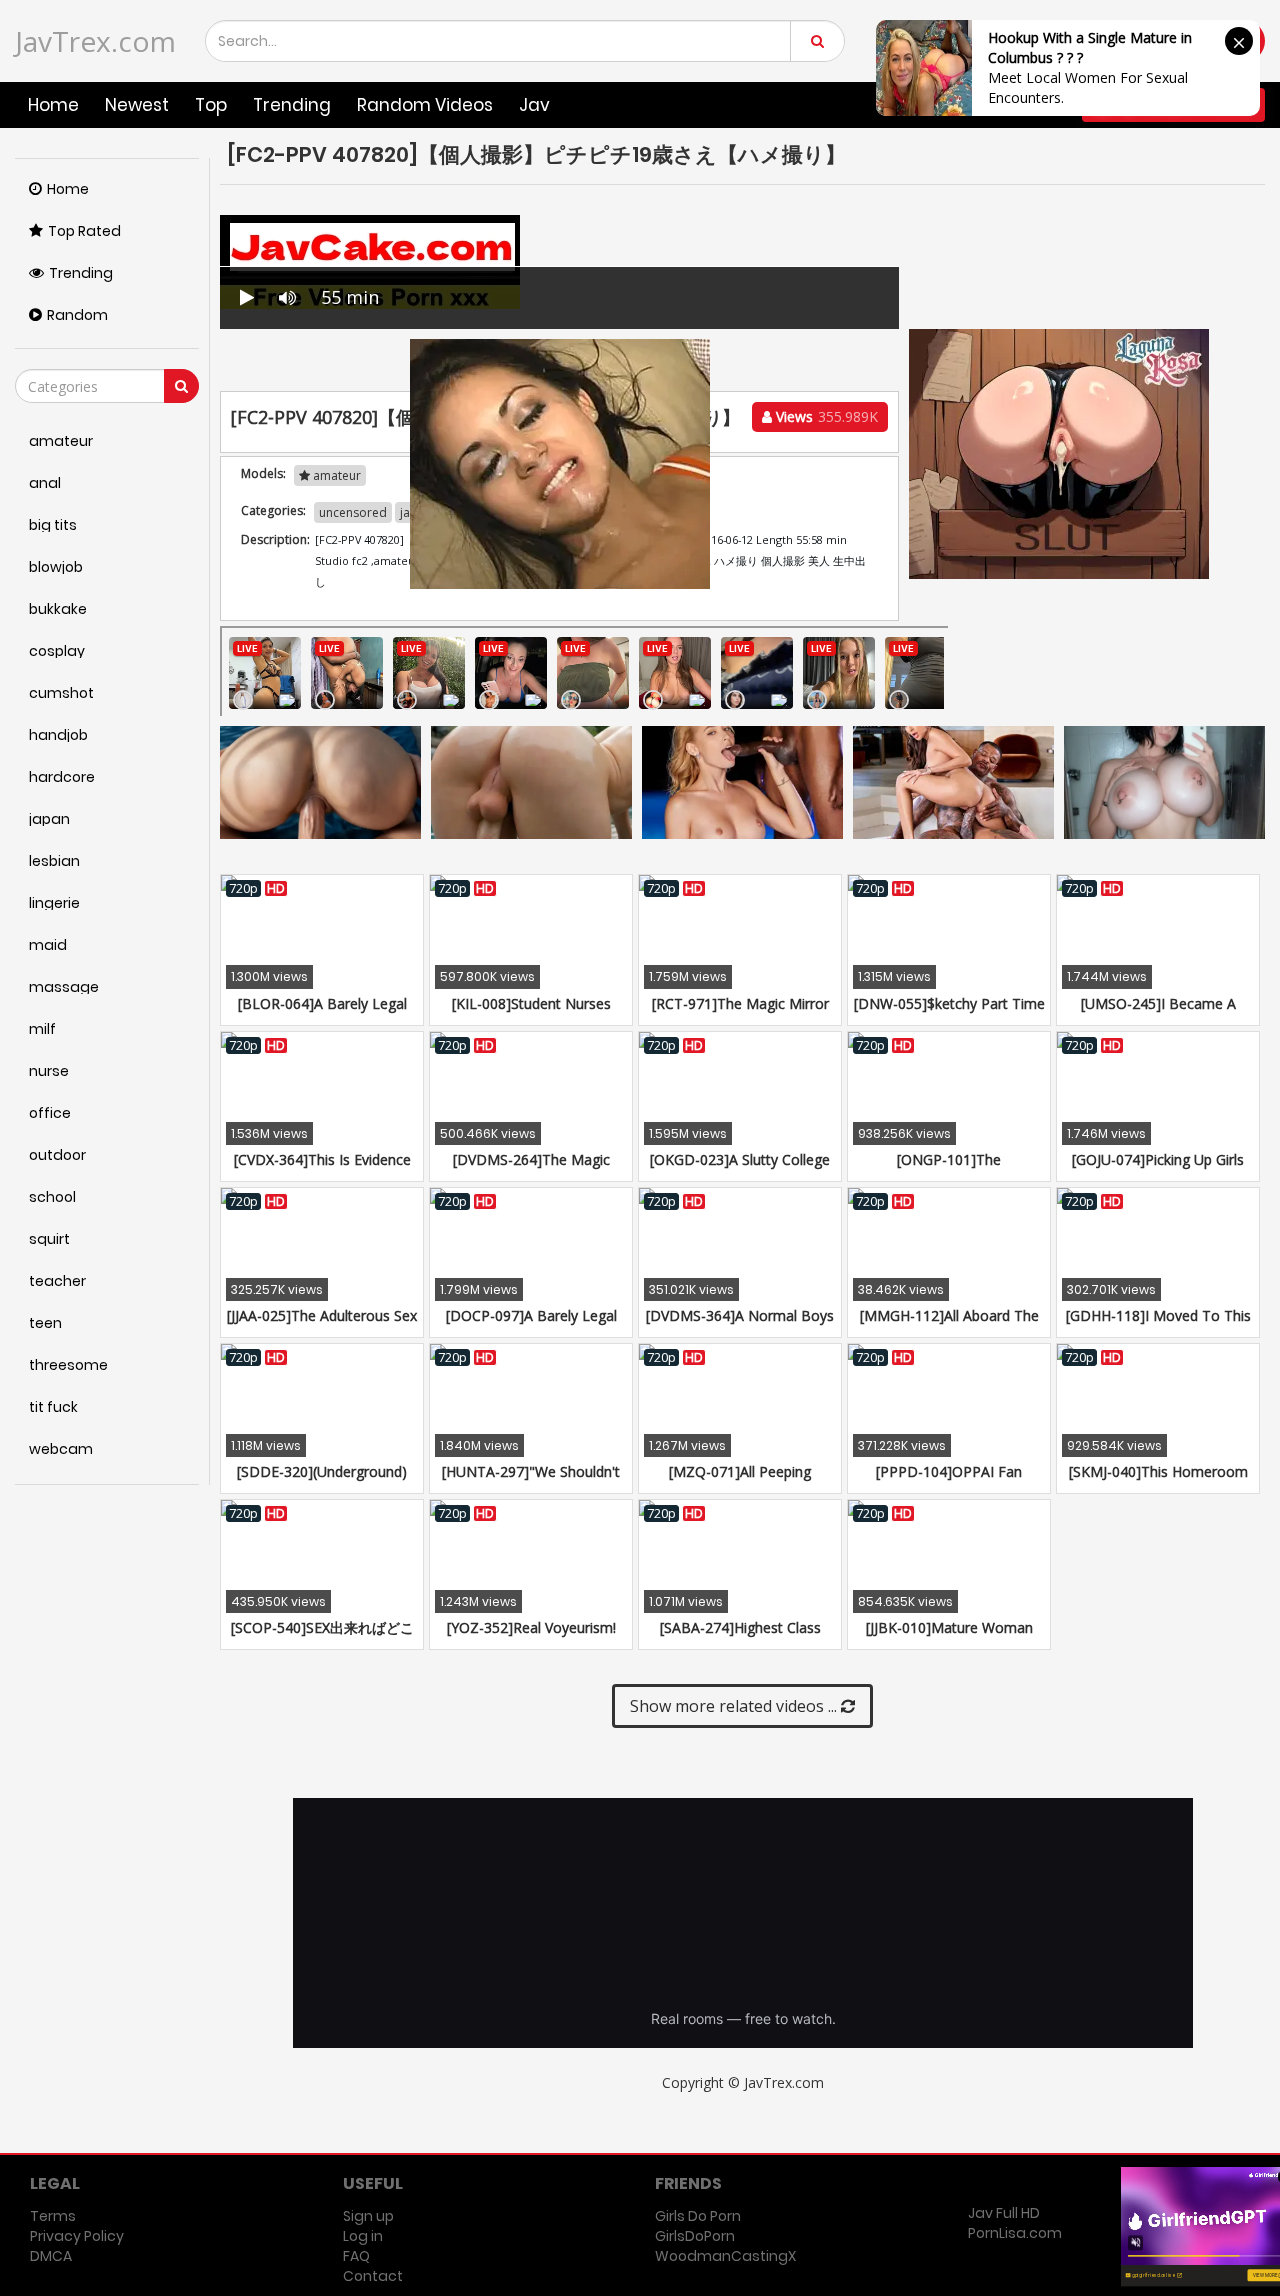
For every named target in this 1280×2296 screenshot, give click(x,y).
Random (77, 315)
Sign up (368, 2216)
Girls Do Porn (698, 2216)
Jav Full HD (1004, 2213)
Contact (373, 2276)
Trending (292, 105)
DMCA (51, 2256)
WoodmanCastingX (725, 2256)
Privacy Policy (77, 2236)
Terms (53, 2216)
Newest (137, 105)
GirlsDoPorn (695, 2236)
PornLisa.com (1015, 2233)
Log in (363, 2236)
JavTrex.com (95, 41)
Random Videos (425, 105)
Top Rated (84, 231)
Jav (534, 105)
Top (211, 105)
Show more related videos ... (735, 1706)
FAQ (356, 2256)
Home (53, 105)
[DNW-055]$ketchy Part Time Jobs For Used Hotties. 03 (949, 1013)
